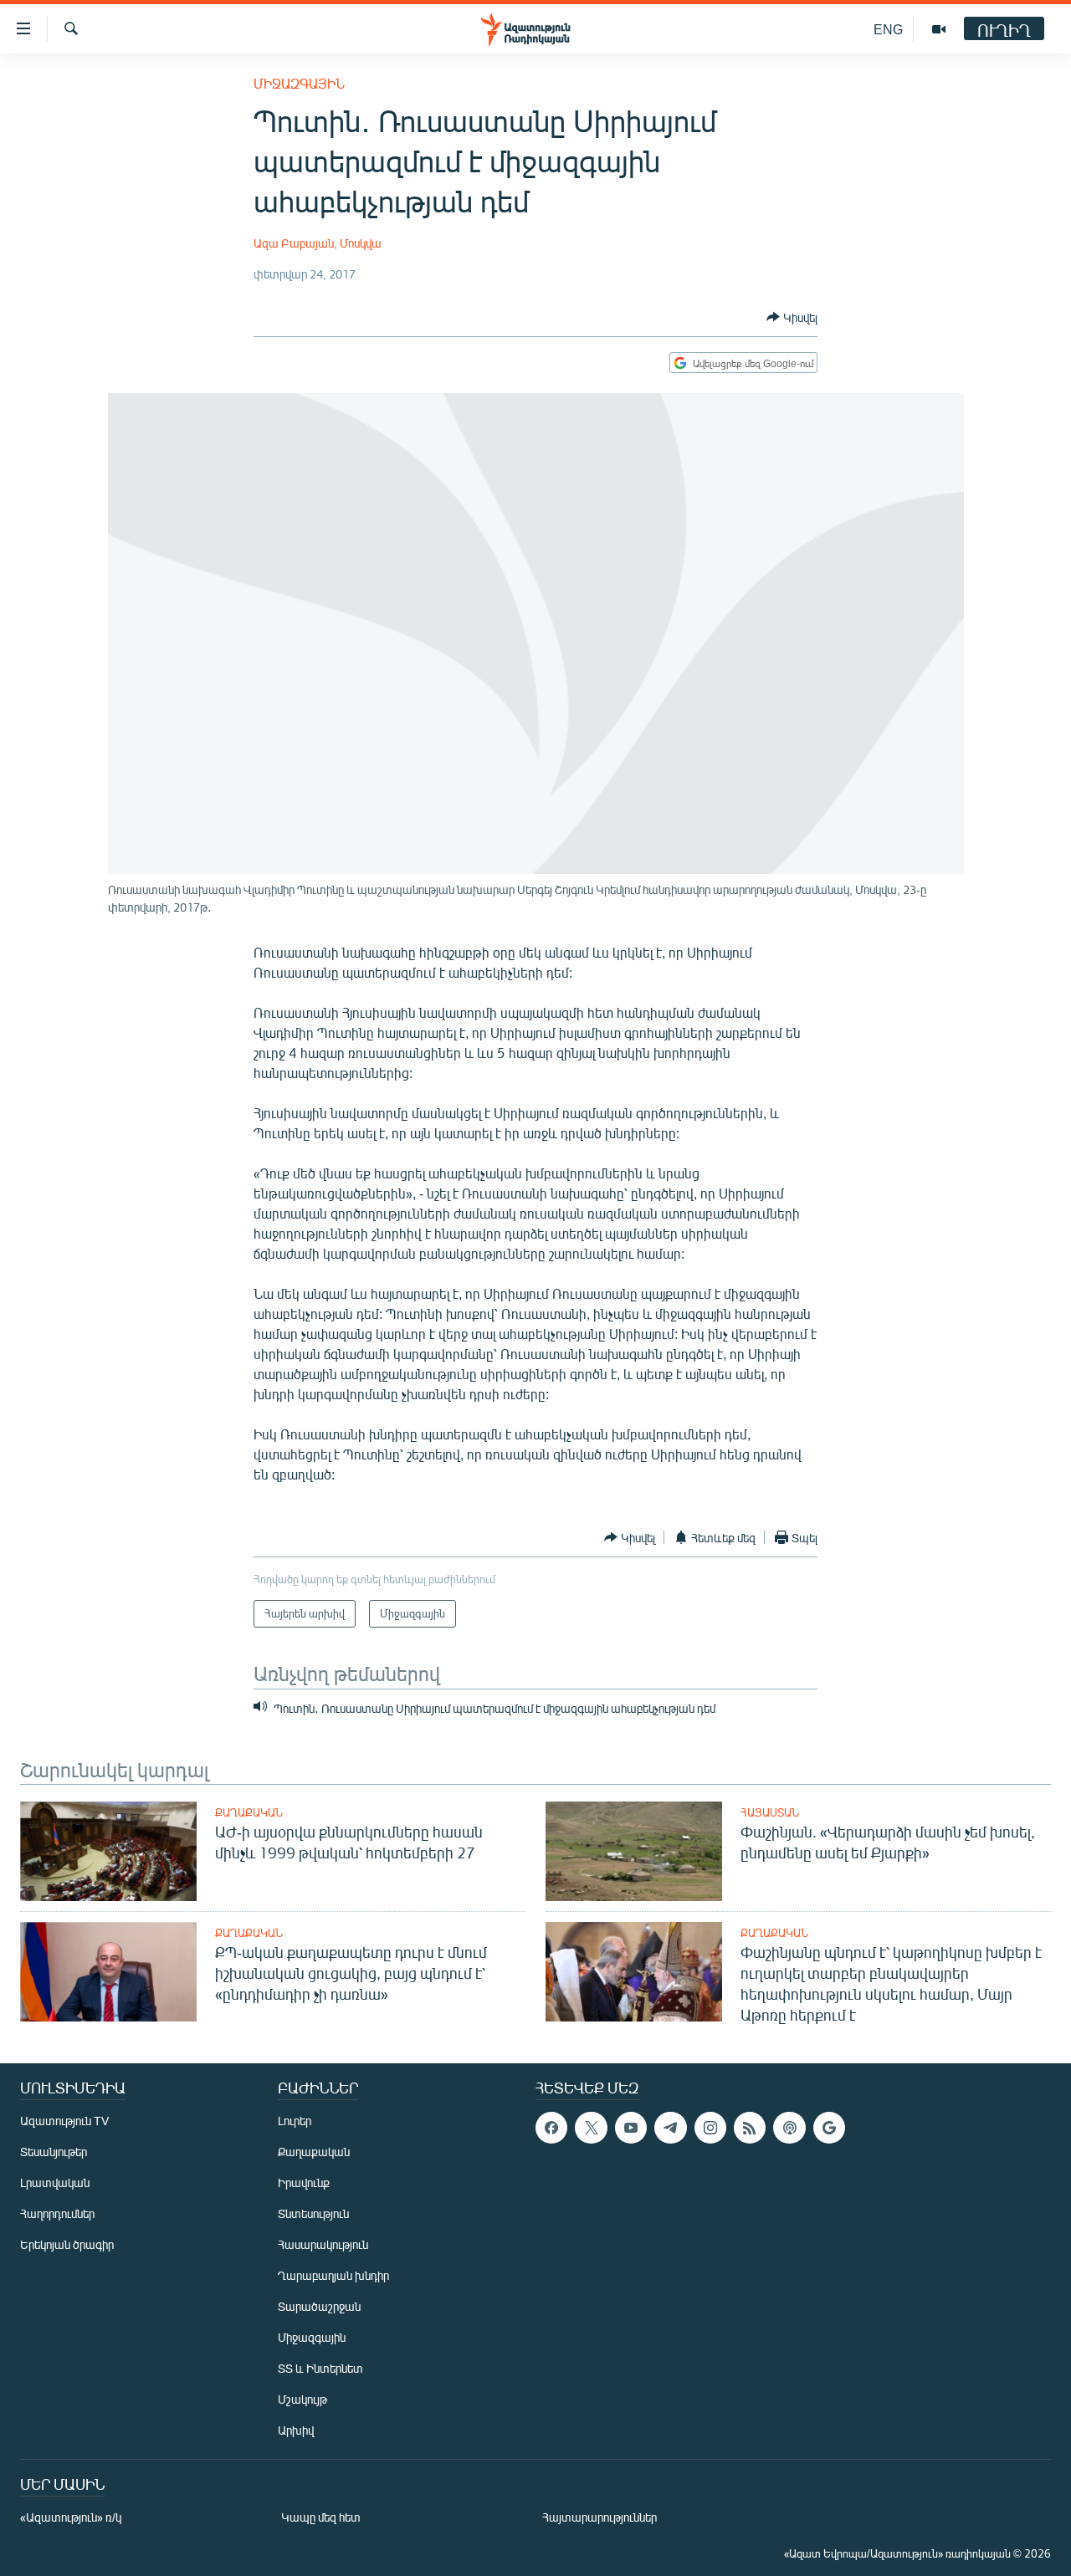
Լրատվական (55, 2182)
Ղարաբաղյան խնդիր (333, 2275)
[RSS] (750, 2128)
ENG (888, 29)
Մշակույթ (302, 2399)
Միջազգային (299, 83)
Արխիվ (296, 2430)
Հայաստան (770, 1812)
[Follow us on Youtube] (631, 2128)
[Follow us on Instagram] (710, 2128)
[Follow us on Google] (829, 2128)
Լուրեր (295, 2121)
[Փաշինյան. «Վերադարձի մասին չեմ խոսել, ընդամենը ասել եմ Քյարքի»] (634, 1851)
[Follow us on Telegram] (670, 2128)
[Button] (792, 317)
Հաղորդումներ (57, 2213)
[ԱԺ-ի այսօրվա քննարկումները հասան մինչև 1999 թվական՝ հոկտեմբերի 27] (108, 1851)
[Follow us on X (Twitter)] (591, 2128)
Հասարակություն (323, 2244)
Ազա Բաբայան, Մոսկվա (318, 243)
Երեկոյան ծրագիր (67, 2244)
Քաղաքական (249, 1812)
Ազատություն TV (64, 2121)
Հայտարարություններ (600, 2517)
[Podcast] (789, 2128)
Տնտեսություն (313, 2213)
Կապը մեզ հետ (321, 2517)
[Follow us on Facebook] (551, 2128)
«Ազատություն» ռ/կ (71, 2517)
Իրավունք (304, 2182)
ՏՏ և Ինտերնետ (320, 2368)
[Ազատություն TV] (939, 29)
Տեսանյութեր (54, 2152)
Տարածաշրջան (319, 2306)
